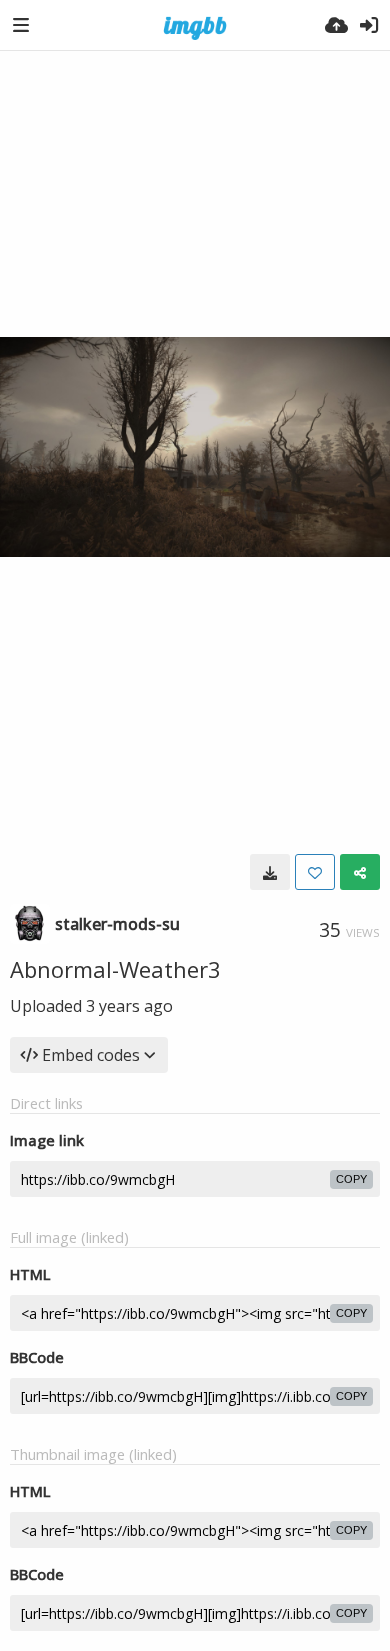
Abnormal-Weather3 (115, 969)
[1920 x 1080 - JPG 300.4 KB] (270, 872)
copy (351, 1179)
